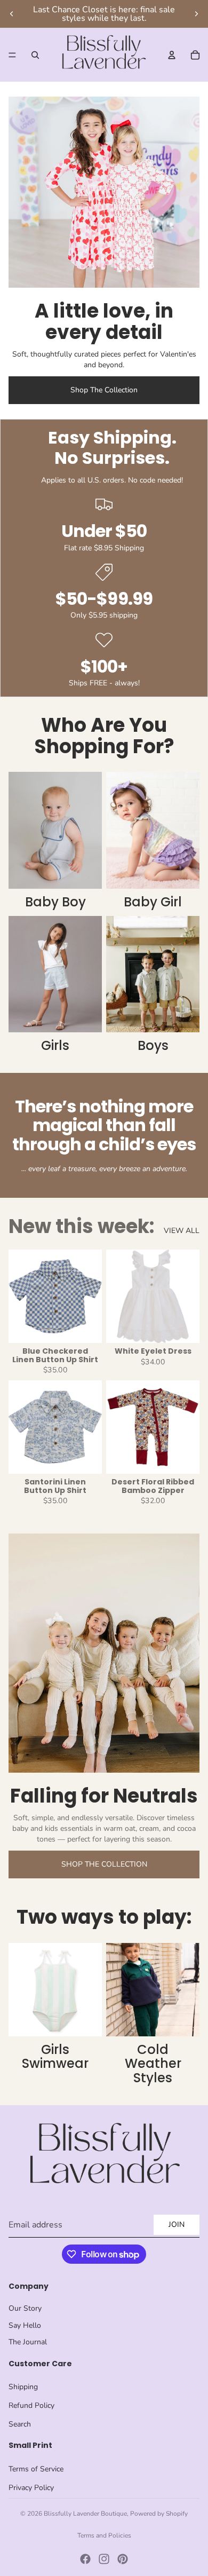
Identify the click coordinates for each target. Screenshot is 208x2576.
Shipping (23, 2387)
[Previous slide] (12, 14)
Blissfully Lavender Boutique (85, 2514)
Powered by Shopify (159, 2514)
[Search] (35, 55)
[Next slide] (196, 14)
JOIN (177, 2225)
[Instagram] (104, 2559)
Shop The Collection (104, 390)
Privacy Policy (31, 2488)
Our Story (25, 2308)
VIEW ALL (182, 1231)
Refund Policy (31, 2405)
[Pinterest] (123, 2559)
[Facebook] (85, 2559)
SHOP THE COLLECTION (104, 1864)
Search (20, 2424)
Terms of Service (36, 2469)
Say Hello (25, 2325)
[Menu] (12, 55)
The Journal (28, 2342)
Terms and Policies (104, 2535)
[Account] (172, 55)
